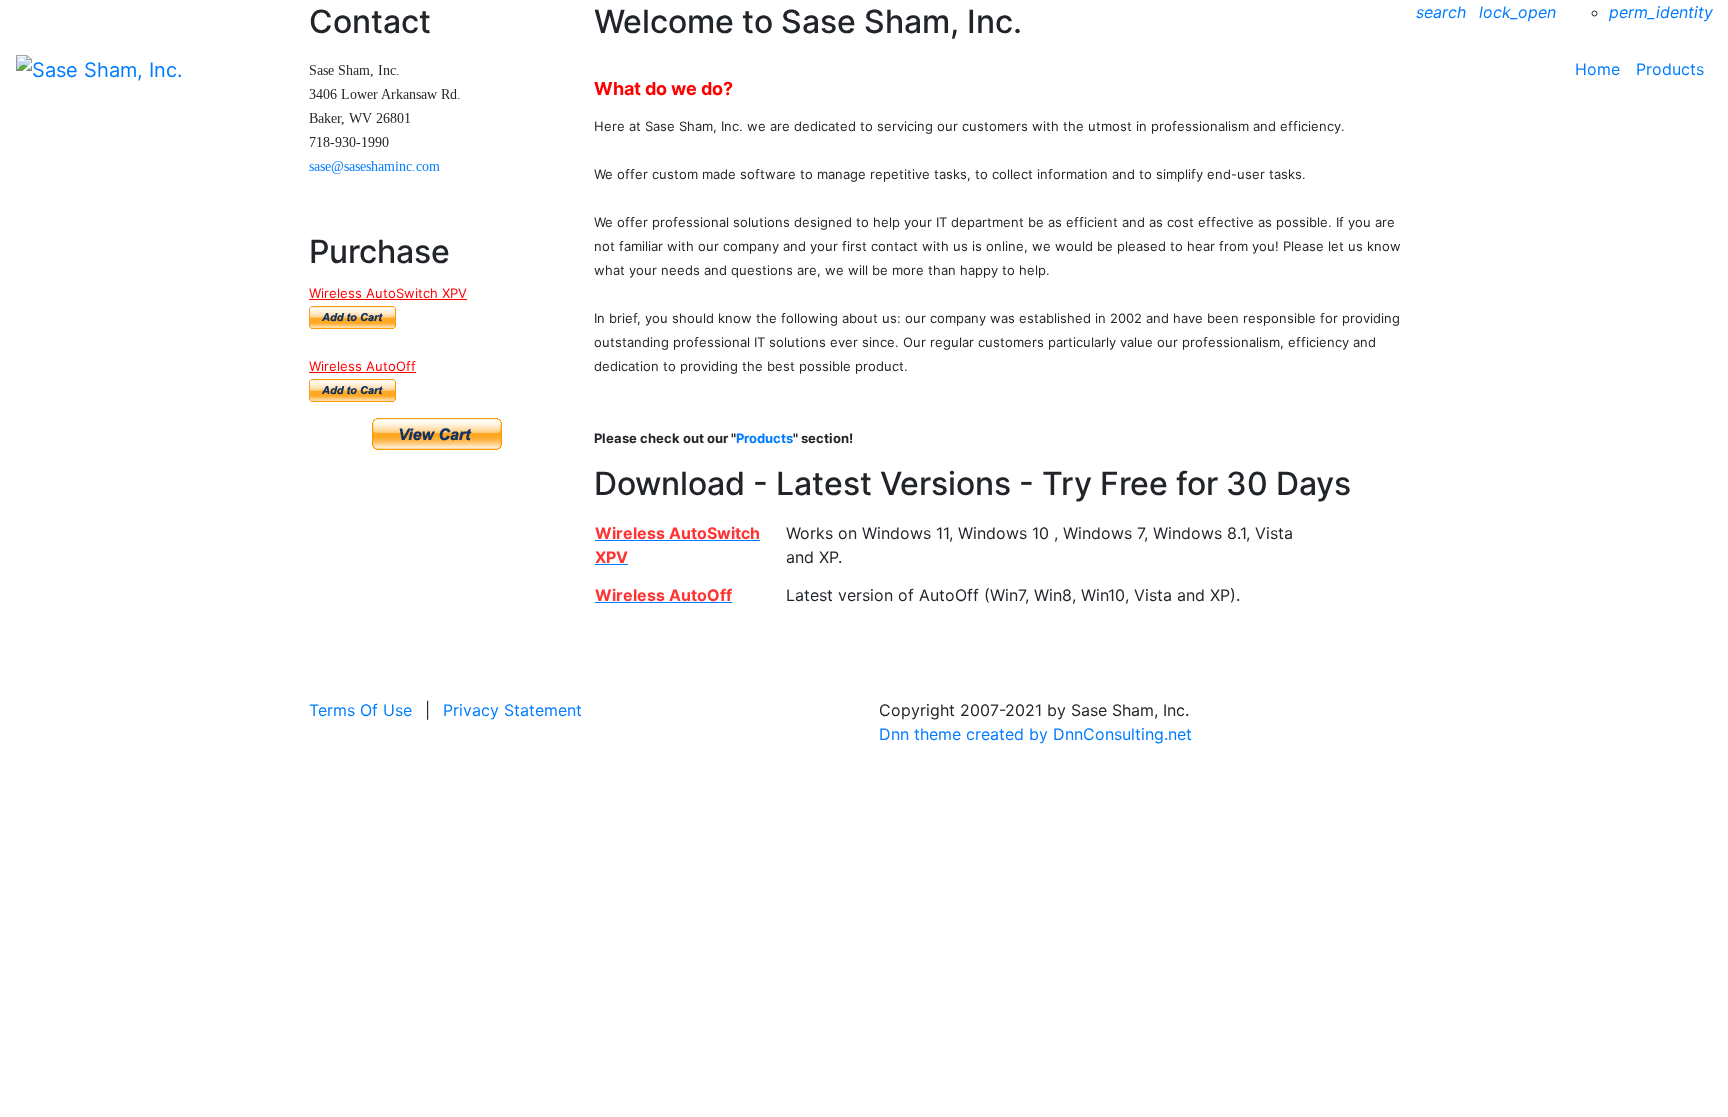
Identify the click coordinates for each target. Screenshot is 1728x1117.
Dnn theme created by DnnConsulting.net (1035, 734)
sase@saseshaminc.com (374, 166)
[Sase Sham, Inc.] (99, 68)
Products (1670, 69)
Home (1597, 69)
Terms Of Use (360, 710)
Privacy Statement (512, 710)
